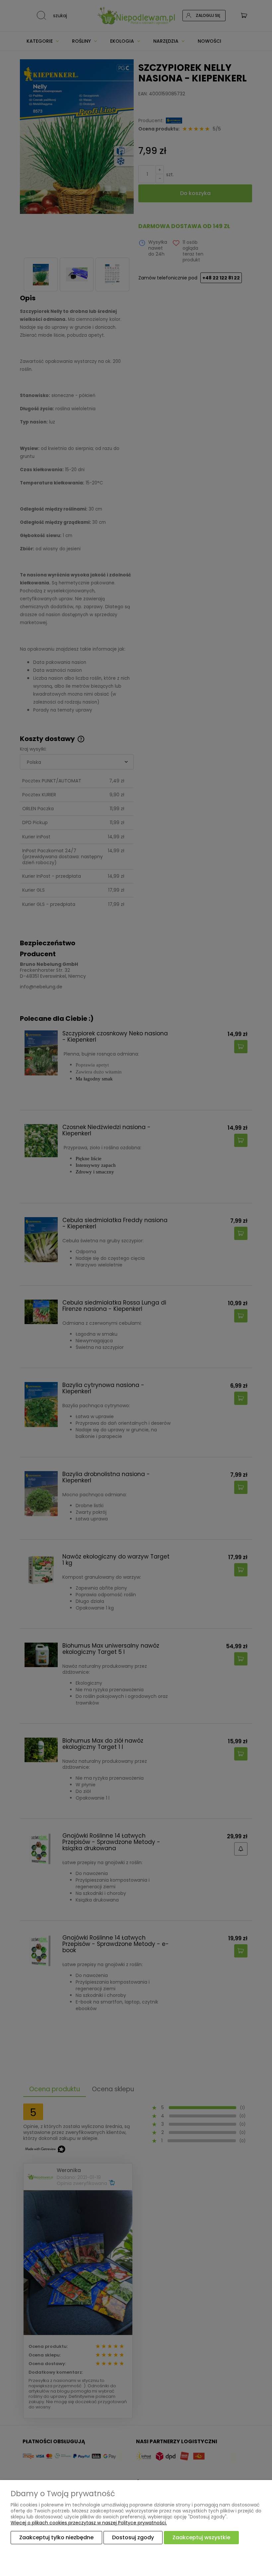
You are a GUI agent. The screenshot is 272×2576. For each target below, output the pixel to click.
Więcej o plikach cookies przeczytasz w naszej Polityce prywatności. (89, 2523)
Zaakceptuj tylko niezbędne (56, 2537)
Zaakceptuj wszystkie (201, 2537)
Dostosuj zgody (133, 2537)
